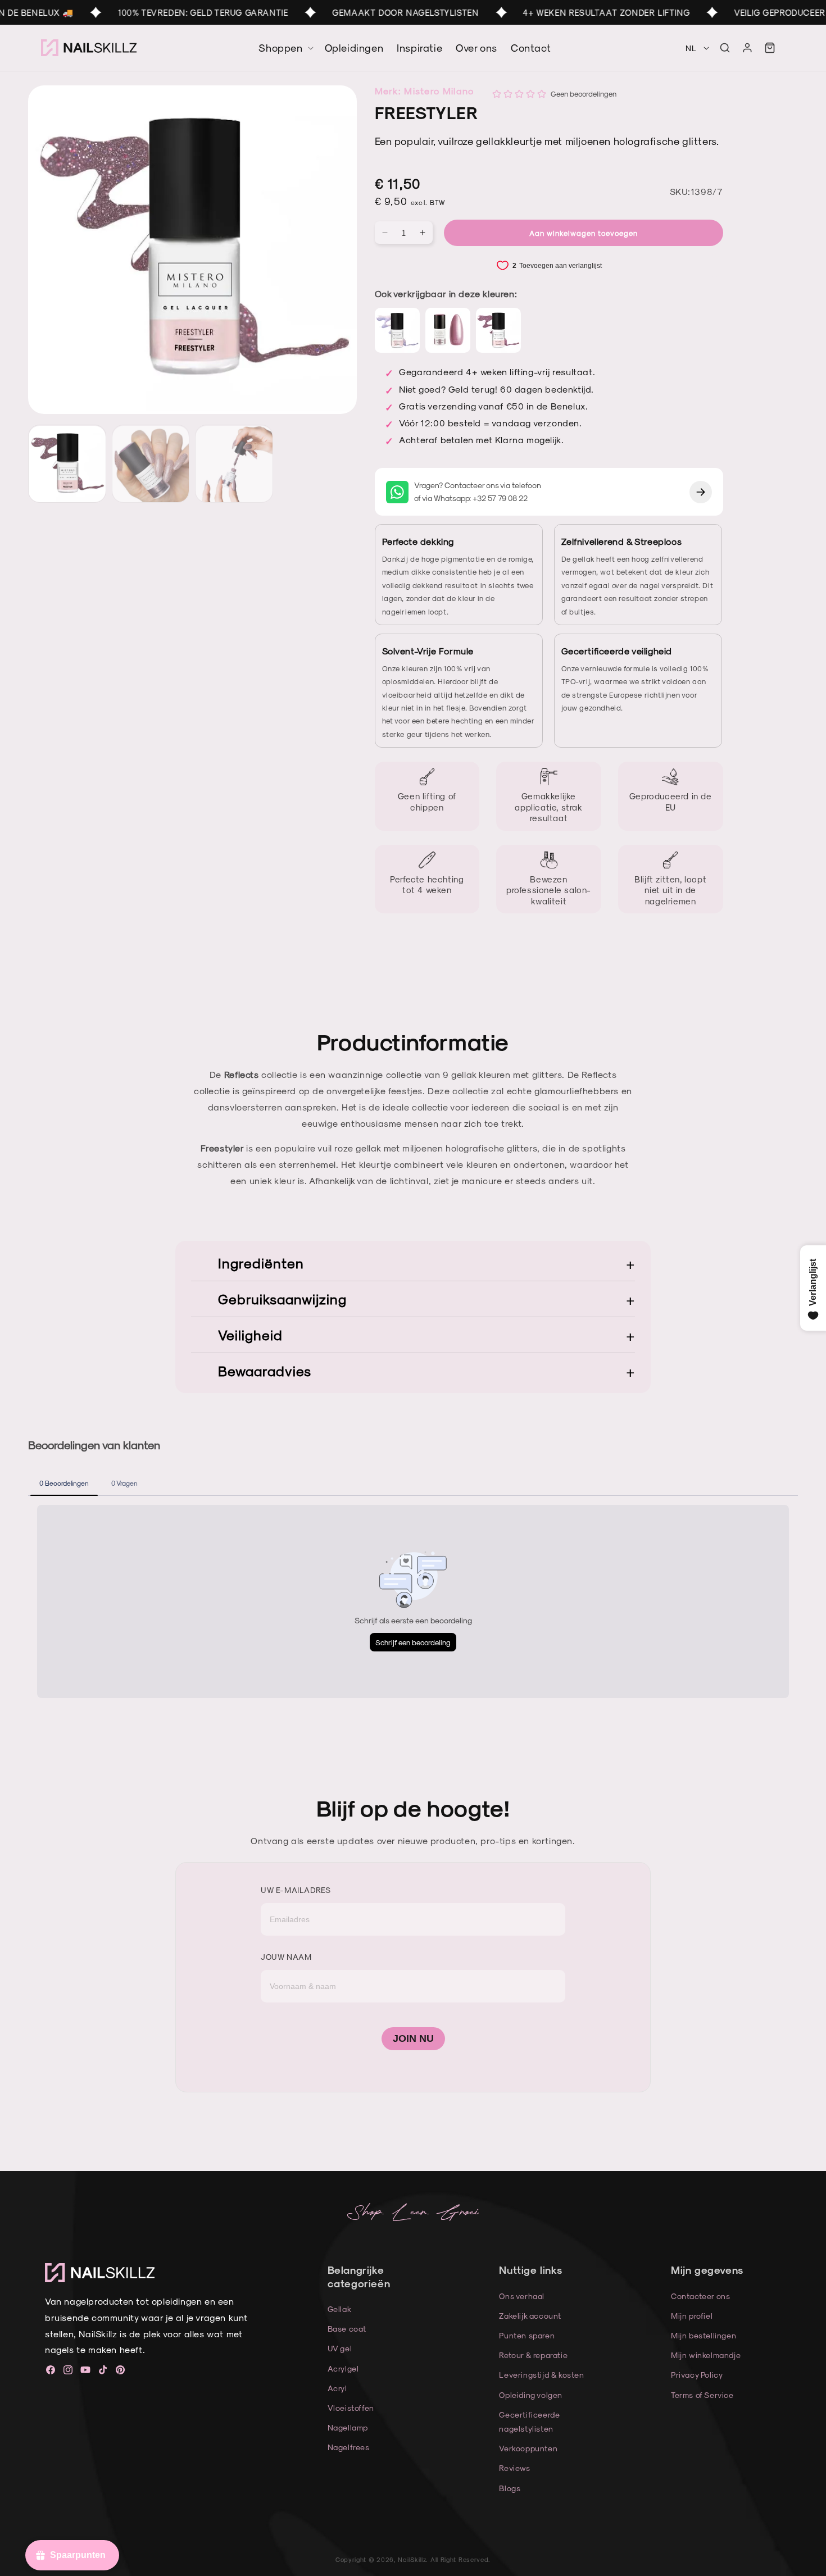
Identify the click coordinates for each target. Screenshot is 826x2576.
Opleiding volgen (531, 2395)
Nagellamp (348, 2427)
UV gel (340, 2348)
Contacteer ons (700, 2296)
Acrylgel (343, 2368)
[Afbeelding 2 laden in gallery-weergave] (151, 464)
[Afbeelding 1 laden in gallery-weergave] (67, 464)
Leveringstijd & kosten (541, 2375)
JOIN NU (413, 2038)
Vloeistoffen (351, 2408)
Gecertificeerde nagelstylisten (529, 2422)
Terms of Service (702, 2395)
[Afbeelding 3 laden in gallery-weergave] (234, 464)
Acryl (337, 2388)
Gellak (340, 2309)
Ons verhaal (522, 2296)
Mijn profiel (692, 2316)
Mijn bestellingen (704, 2335)
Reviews (514, 2468)
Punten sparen (527, 2335)
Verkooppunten (528, 2448)
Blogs (510, 2488)
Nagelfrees (349, 2447)
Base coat (347, 2329)
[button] (725, 48)
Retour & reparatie (533, 2355)
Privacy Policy (697, 2375)
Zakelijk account (530, 2316)
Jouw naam (286, 1957)
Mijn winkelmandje (706, 2355)
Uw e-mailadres (296, 1890)
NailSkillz (412, 2559)
